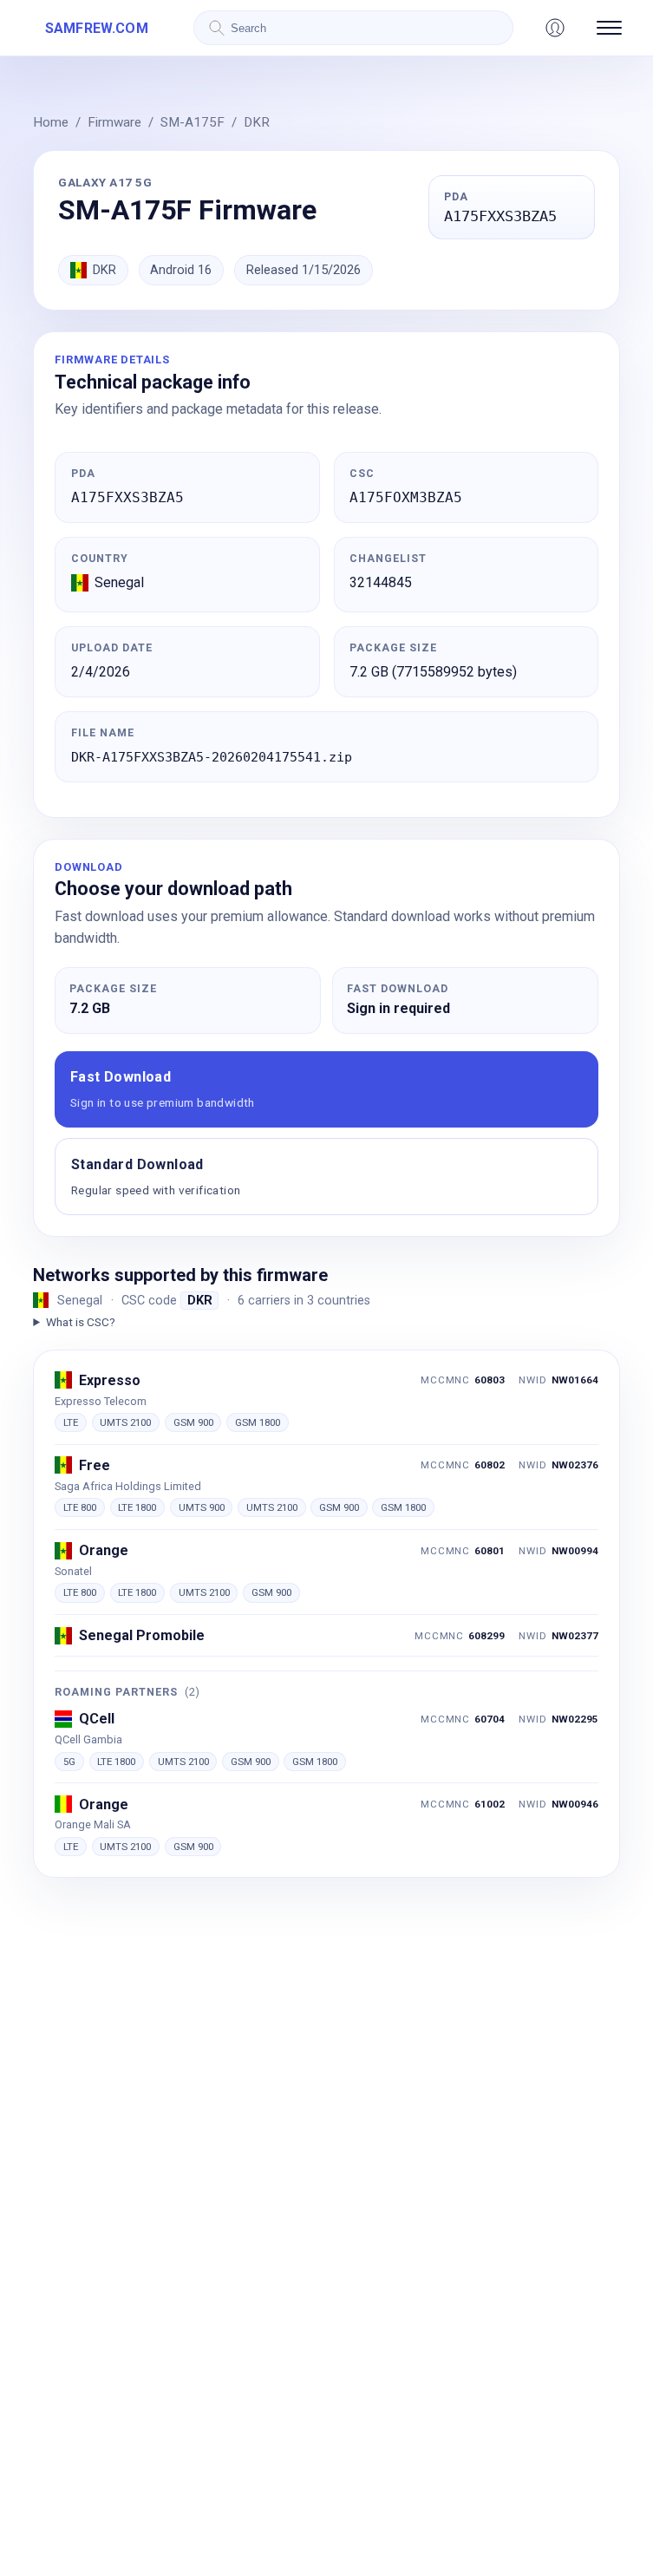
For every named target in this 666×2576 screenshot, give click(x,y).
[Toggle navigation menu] (609, 28)
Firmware (114, 122)
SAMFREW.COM (97, 28)
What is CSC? (80, 1322)
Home (51, 122)
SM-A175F (193, 122)
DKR (257, 122)
